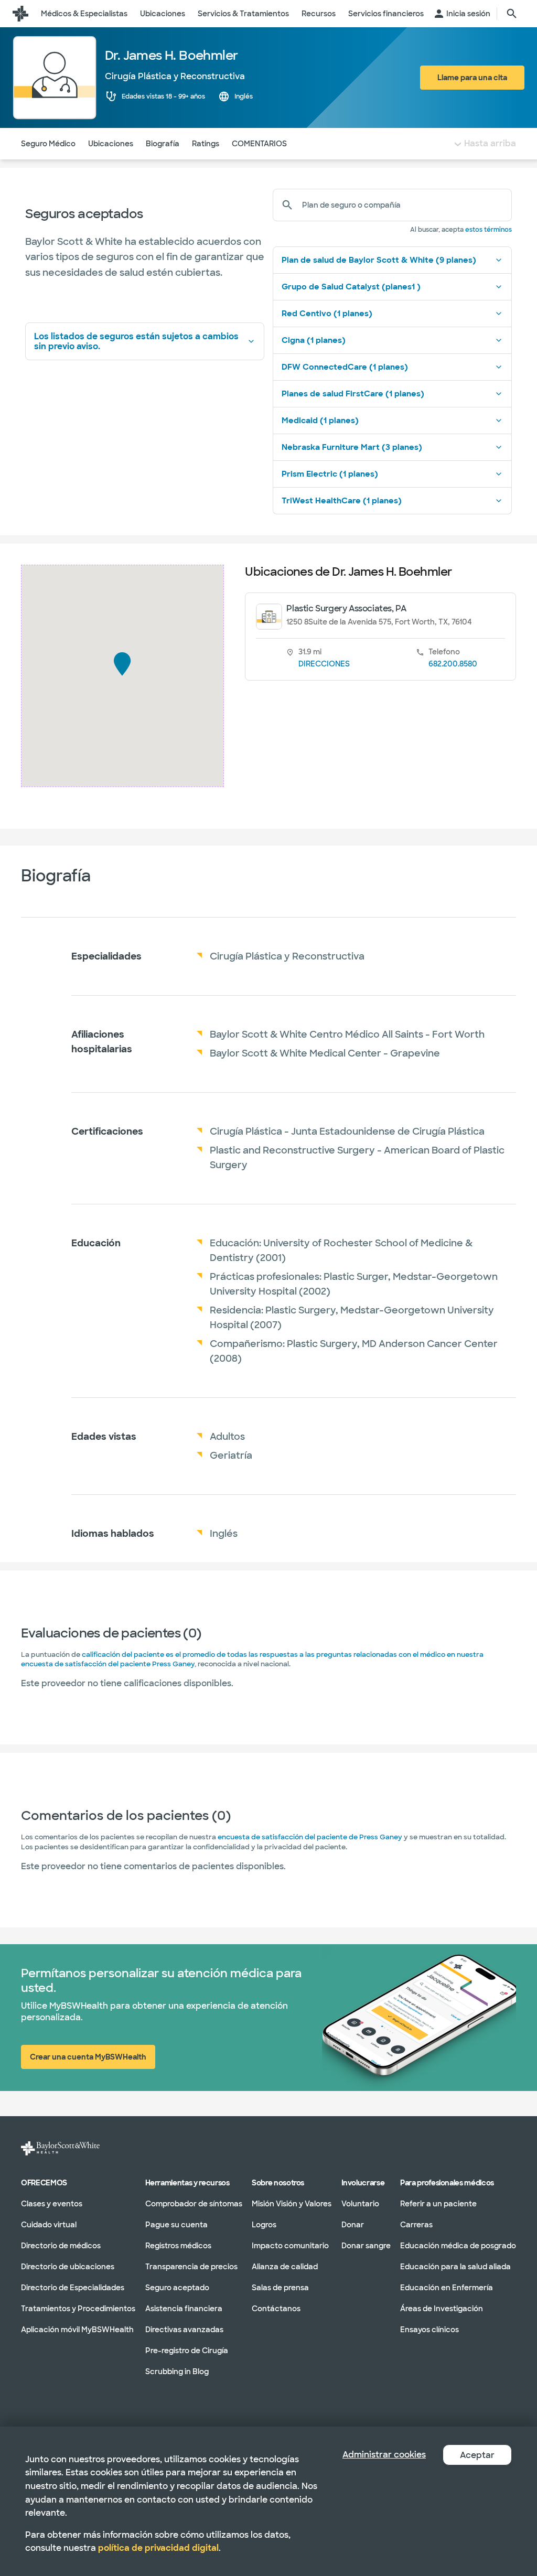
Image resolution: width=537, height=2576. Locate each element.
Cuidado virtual (49, 2224)
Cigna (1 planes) (314, 340)
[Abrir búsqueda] (512, 14)
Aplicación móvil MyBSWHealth (77, 2329)
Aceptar (477, 2455)
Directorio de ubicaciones (68, 2266)
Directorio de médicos (61, 2245)
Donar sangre (366, 2245)
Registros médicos (178, 2245)
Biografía (163, 144)
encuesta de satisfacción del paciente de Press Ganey (310, 1837)
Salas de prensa (280, 2287)
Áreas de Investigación (442, 2308)
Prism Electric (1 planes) (330, 474)
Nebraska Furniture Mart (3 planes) (352, 447)
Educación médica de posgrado (458, 2245)
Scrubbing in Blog (177, 2371)
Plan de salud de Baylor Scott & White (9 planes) (379, 260)
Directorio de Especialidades (73, 2287)
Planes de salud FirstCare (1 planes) (353, 394)
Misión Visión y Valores (292, 2203)
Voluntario (360, 2203)
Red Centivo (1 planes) (327, 314)
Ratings (206, 144)
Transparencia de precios (191, 2266)
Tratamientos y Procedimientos (78, 2308)
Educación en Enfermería (447, 2287)
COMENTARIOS (259, 144)
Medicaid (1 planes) (320, 421)
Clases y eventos (52, 2203)
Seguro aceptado (177, 2287)
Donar (353, 2224)
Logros (264, 2224)
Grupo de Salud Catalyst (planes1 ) (351, 287)
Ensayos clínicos (429, 2329)
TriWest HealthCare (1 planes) (342, 501)
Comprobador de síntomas (194, 2203)
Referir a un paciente (438, 2203)
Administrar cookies (384, 2455)
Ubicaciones (111, 144)
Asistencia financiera (184, 2308)
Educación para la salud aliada (455, 2266)
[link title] (20, 14)
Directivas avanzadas (184, 2329)
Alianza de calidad (285, 2266)
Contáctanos (276, 2308)
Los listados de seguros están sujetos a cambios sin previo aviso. (136, 341)
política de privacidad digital (158, 2548)
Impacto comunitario (290, 2245)
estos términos (488, 230)
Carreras (416, 2224)
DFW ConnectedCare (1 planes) (345, 367)
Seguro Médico (48, 144)
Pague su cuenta (176, 2224)
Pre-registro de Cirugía (187, 2350)
